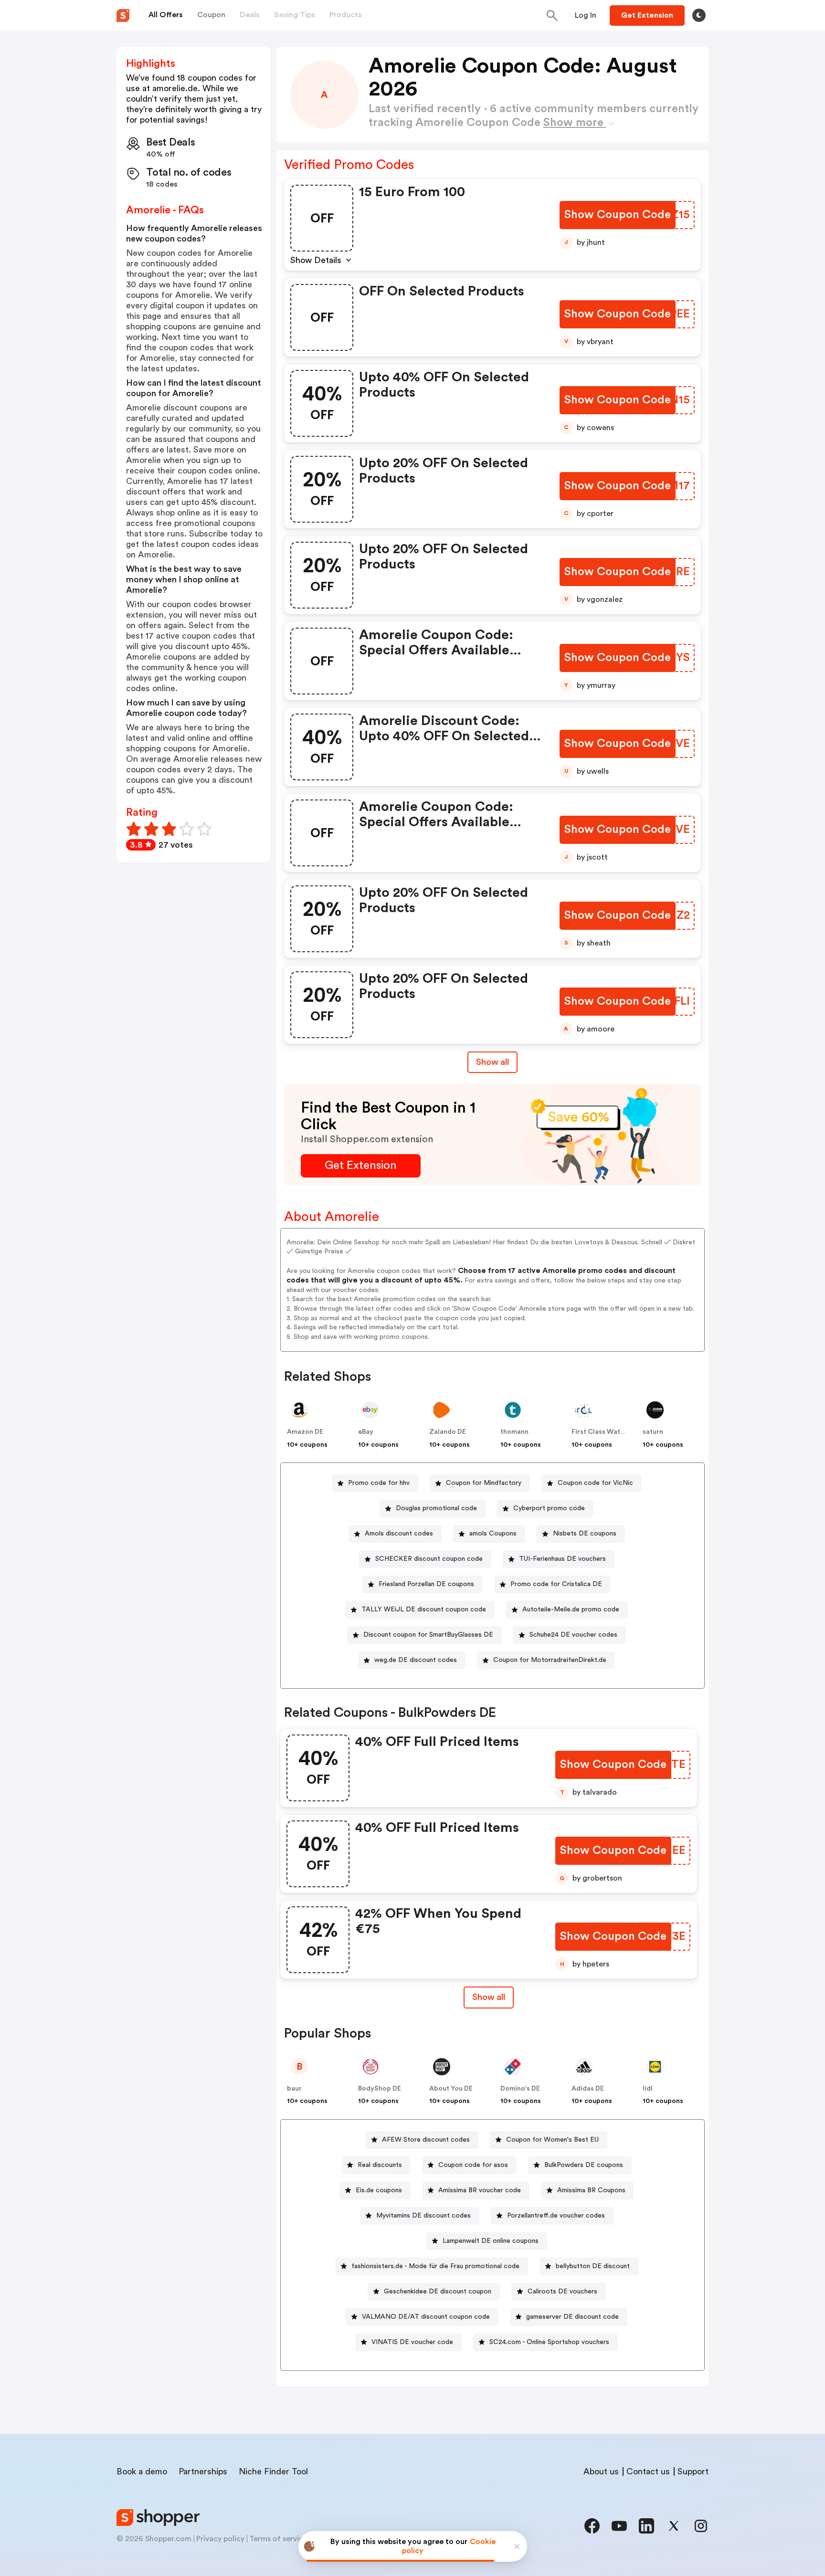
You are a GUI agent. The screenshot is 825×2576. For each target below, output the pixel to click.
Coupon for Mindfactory (484, 1483)
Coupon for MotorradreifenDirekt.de (550, 1660)
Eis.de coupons (379, 2190)
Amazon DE (305, 1432)
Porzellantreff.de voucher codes (556, 2216)
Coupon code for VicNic (595, 1483)
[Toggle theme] (699, 15)
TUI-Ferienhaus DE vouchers (562, 1559)
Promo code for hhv (379, 1483)
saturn (653, 1432)
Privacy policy (220, 2539)
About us (601, 2471)
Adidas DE (588, 2089)
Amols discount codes (399, 1534)
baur (294, 2089)
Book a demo (142, 2471)
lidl (648, 2089)
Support (693, 2471)
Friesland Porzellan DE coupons (426, 1584)
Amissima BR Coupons (591, 2190)
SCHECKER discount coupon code (429, 1559)
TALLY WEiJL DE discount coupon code (424, 1609)
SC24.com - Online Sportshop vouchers (549, 2342)
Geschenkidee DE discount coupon (438, 2292)
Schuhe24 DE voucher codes (573, 1635)
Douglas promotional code (436, 1508)
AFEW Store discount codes (426, 2140)
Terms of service (278, 2539)
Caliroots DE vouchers (562, 2292)
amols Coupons (493, 1534)
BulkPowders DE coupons (584, 2165)
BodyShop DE (380, 2089)
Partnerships (203, 2471)
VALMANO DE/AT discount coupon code (426, 2317)
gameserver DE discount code (572, 2317)
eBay (366, 1432)
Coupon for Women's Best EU (552, 2140)
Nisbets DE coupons (585, 1534)
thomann (514, 1432)
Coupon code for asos (473, 2165)
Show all (492, 1062)
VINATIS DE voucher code (412, 2342)
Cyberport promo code (549, 1508)
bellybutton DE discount (593, 2266)
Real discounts (380, 2165)
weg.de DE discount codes (416, 1660)
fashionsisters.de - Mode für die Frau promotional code (435, 2266)
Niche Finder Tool (273, 2471)
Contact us (648, 2471)
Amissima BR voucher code (480, 2190)
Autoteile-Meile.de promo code (571, 1609)
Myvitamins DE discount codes (423, 2216)
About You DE (451, 2089)
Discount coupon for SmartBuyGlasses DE (428, 1635)
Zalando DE (448, 1432)
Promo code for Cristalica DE (556, 1584)
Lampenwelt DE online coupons (491, 2241)
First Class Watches (603, 1432)
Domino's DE (520, 2089)
